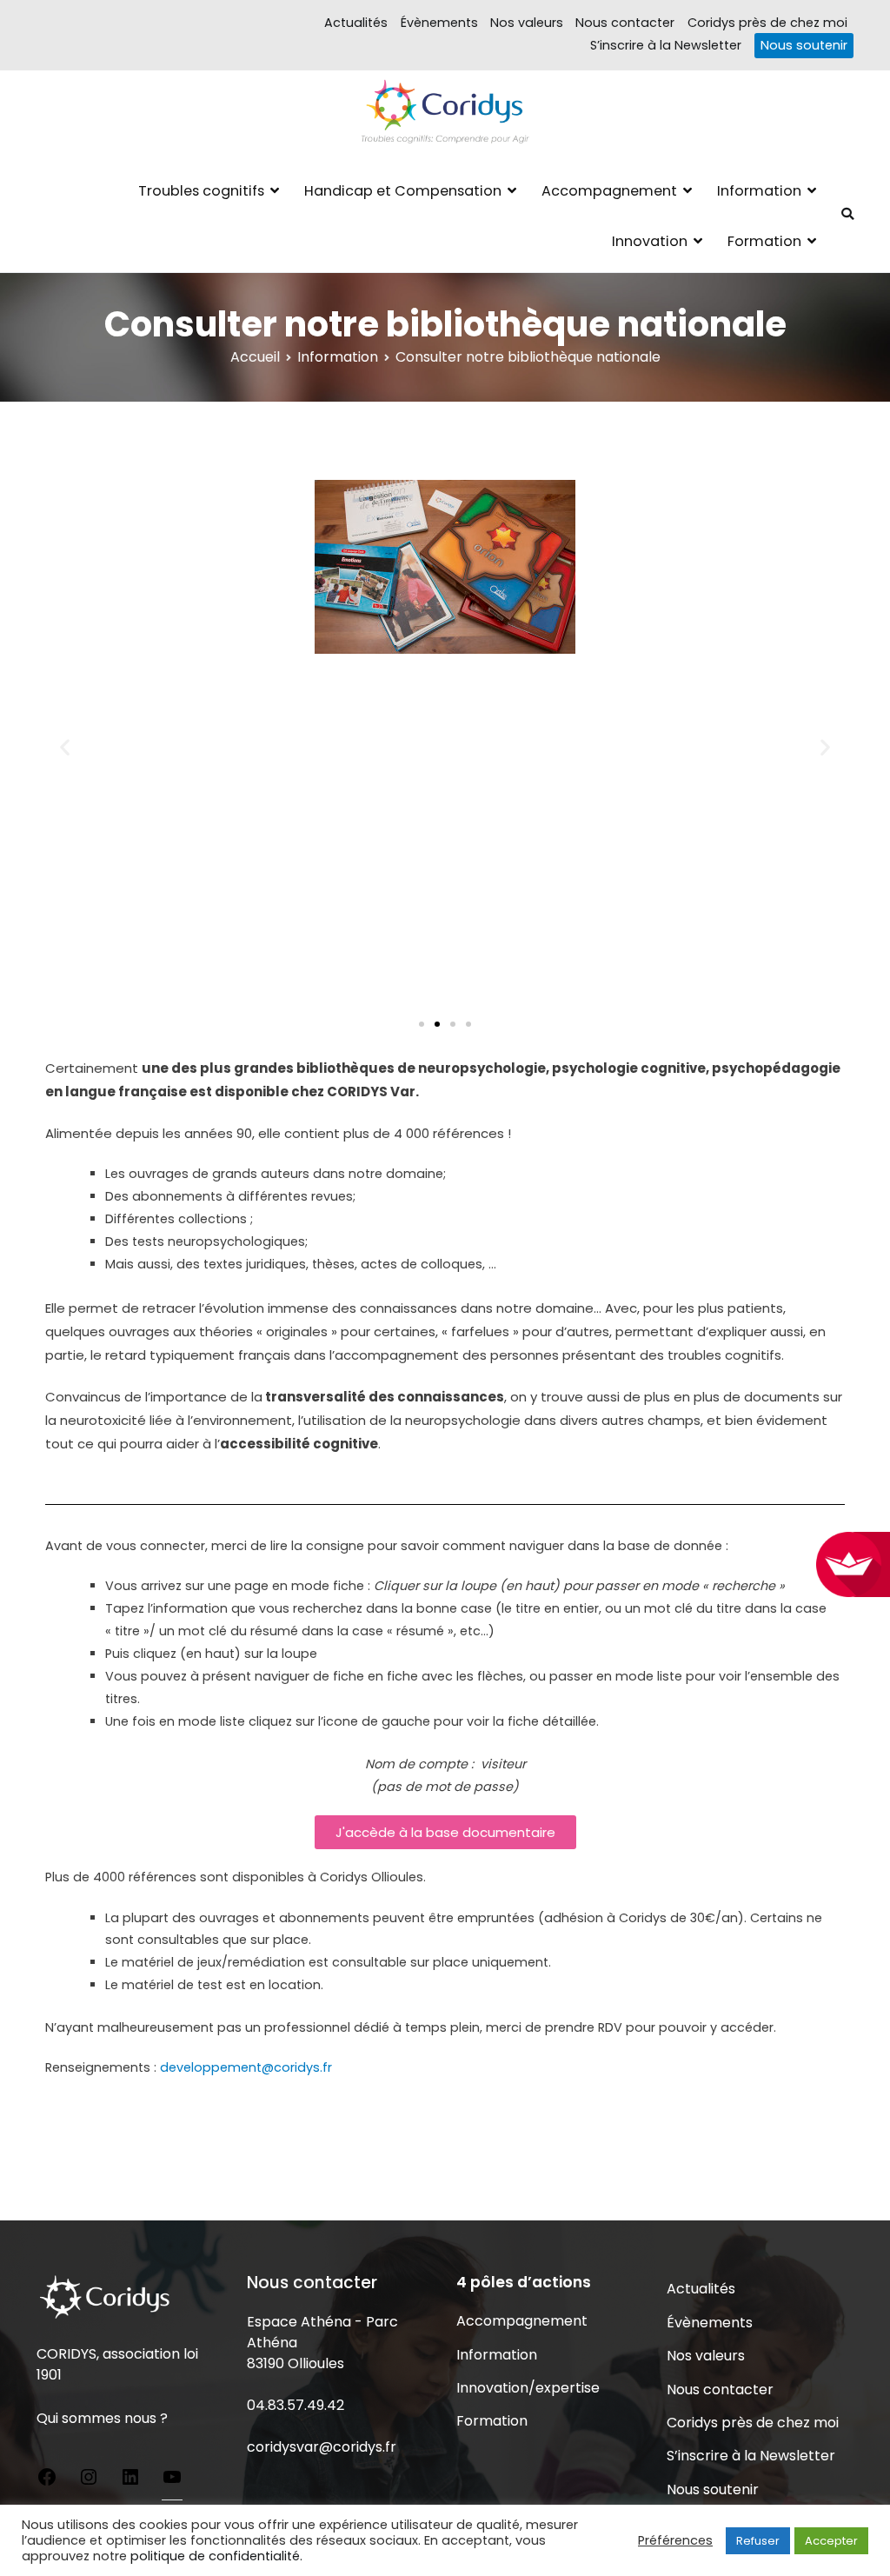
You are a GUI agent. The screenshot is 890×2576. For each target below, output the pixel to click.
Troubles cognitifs (201, 191)
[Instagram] (89, 2480)
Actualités (356, 23)
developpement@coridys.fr (246, 2067)
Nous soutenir (804, 45)
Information (759, 191)
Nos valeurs (527, 23)
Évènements (439, 23)
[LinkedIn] (130, 2480)
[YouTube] (172, 2480)
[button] (65, 746)
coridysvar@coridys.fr (322, 2447)
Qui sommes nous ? (102, 2418)
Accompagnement (609, 191)
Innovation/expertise (528, 2388)
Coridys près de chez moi (767, 23)
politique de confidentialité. (216, 2556)
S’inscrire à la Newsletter (666, 45)
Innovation (650, 241)
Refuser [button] (758, 2541)
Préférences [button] (675, 2540)
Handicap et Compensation (403, 191)
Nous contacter (625, 23)
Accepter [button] (831, 2541)
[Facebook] (47, 2480)
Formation (764, 241)
